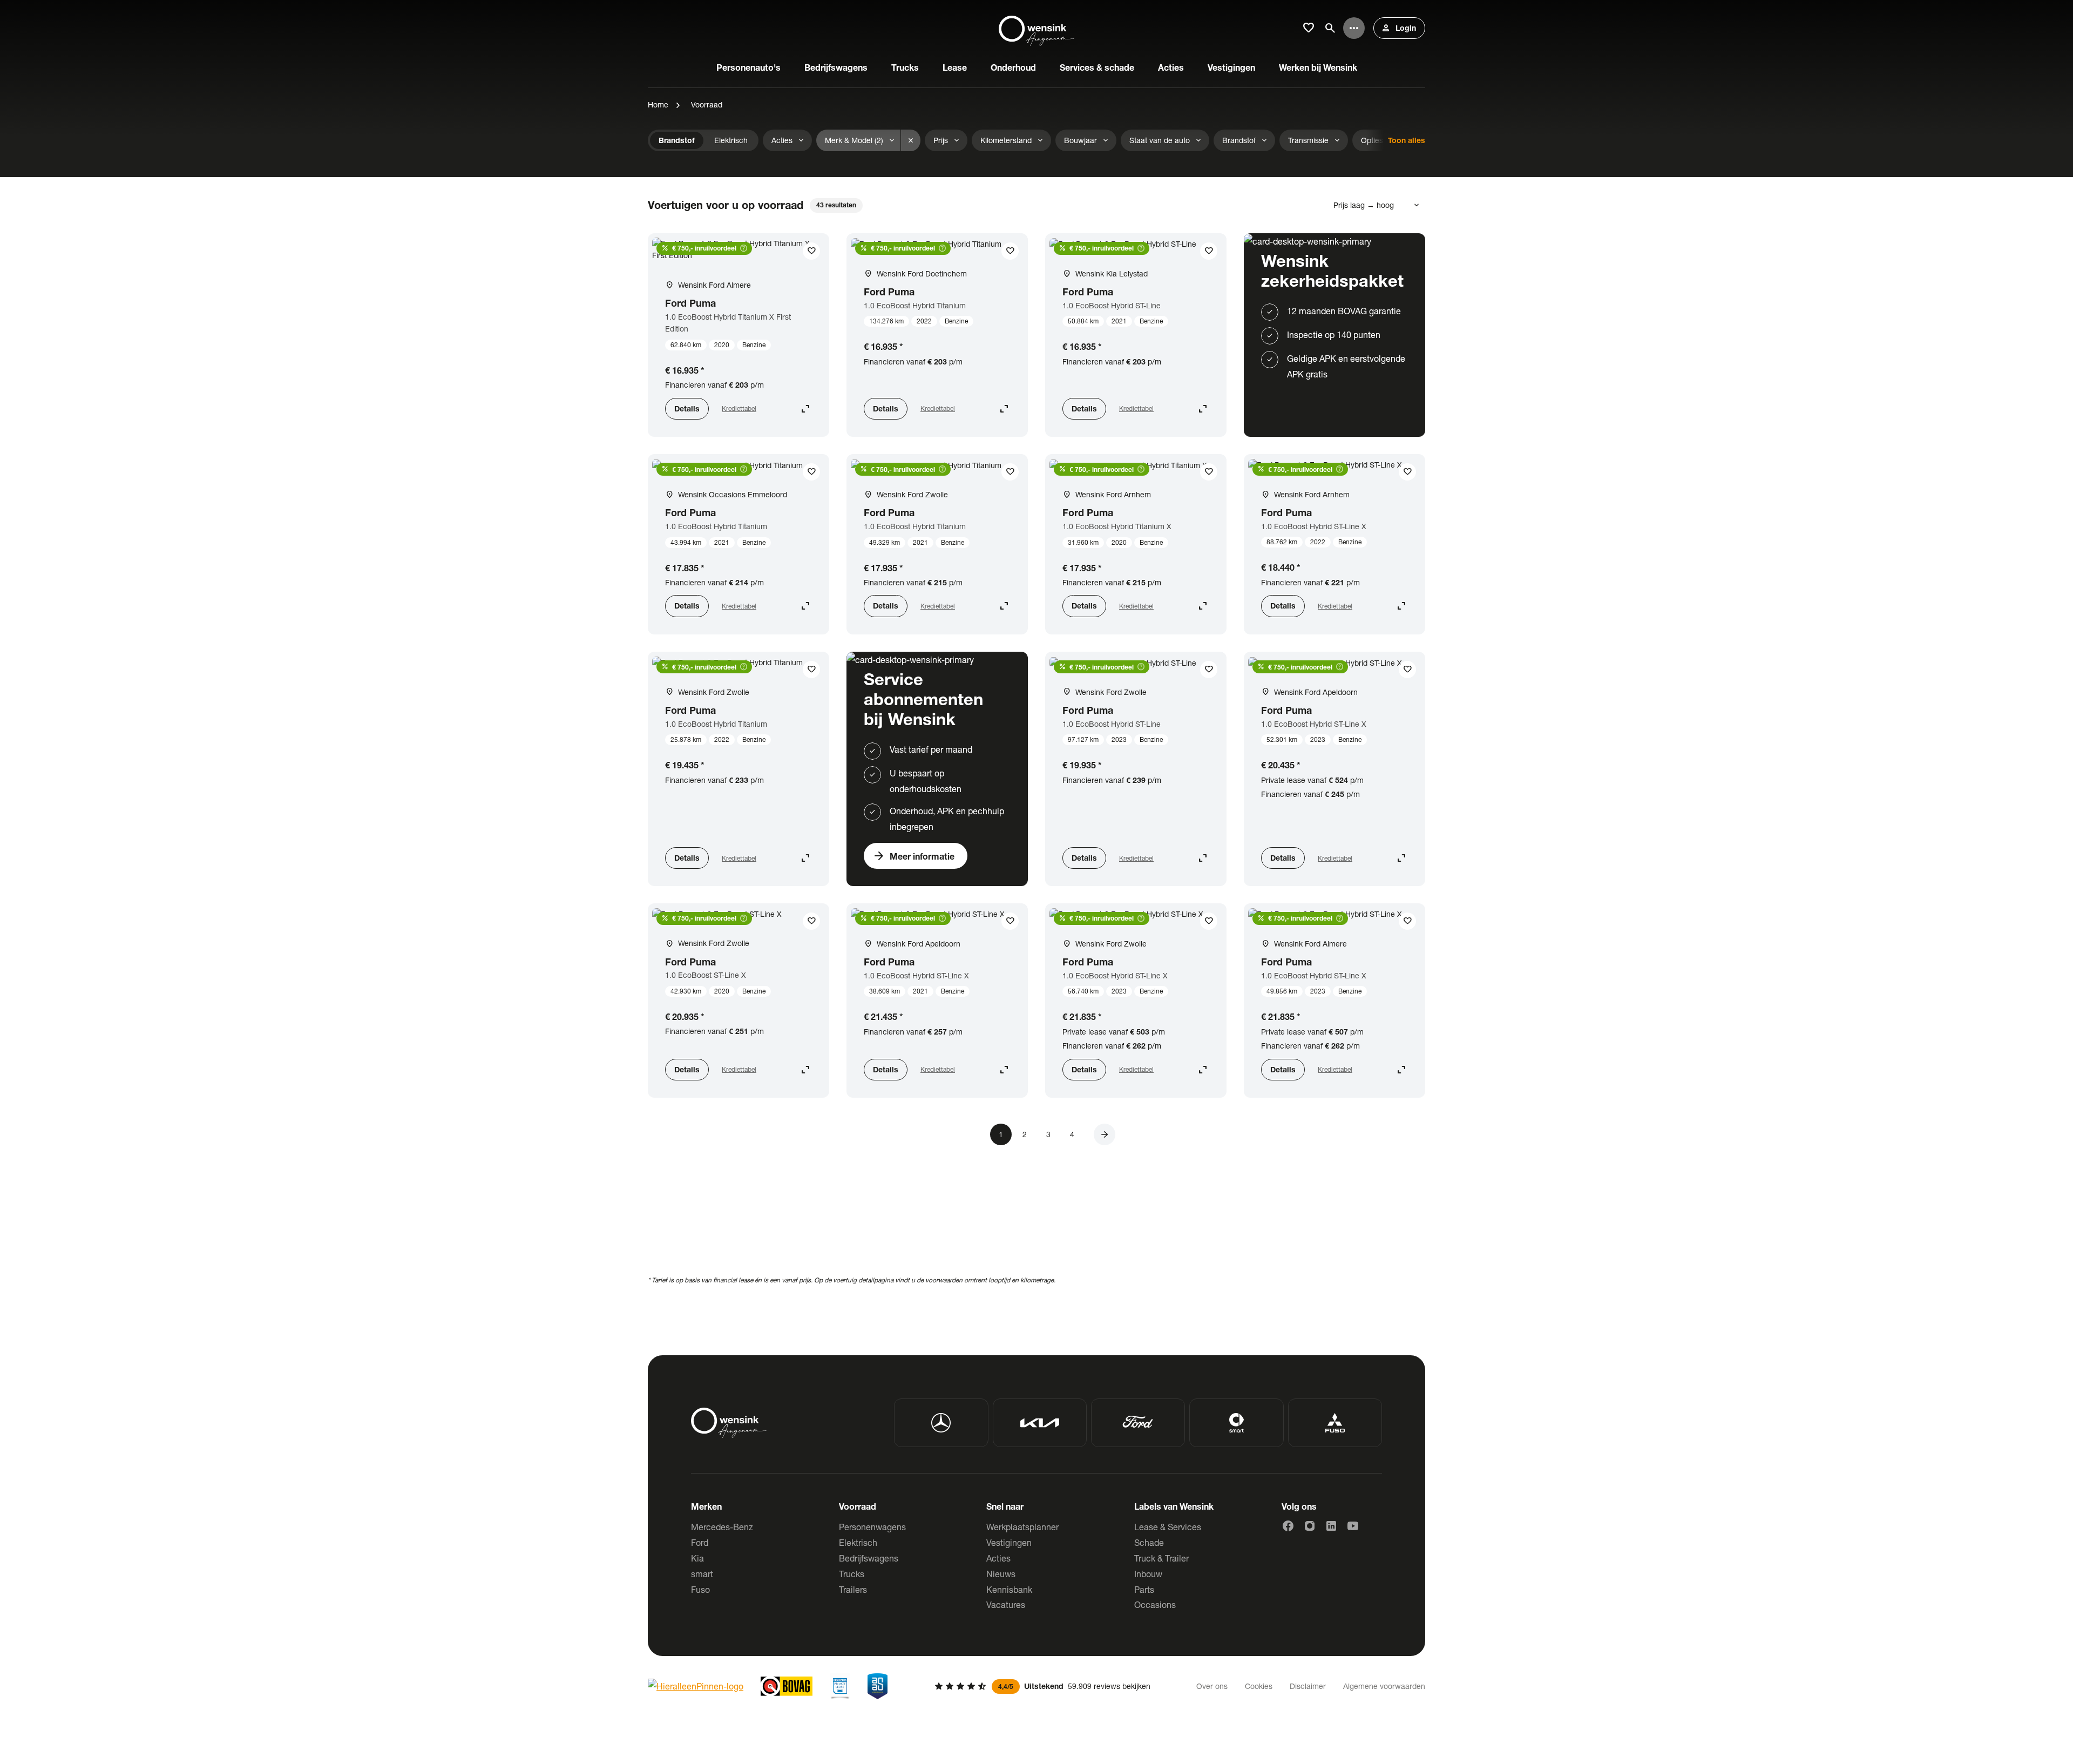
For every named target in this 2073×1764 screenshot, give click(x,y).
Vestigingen (1009, 1542)
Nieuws (1001, 1574)
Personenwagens (872, 1527)
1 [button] (1001, 1134)
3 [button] (1048, 1134)
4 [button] (1072, 1134)
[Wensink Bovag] (787, 1686)
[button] (1105, 1134)
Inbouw (1148, 1574)
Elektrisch (858, 1542)
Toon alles (1407, 140)
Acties (998, 1558)
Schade (1149, 1542)
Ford (700, 1542)
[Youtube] (1353, 1526)
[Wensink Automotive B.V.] (1036, 28)
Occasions (1155, 1604)
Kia (697, 1558)
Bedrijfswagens (869, 1558)
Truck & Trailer (1161, 1558)
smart (702, 1574)
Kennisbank (1009, 1589)
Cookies (1259, 1686)
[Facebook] (1288, 1526)
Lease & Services (1168, 1527)
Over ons (1212, 1686)
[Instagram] (1310, 1526)
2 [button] (1025, 1134)
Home (658, 104)
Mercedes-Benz (722, 1527)
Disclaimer (1308, 1686)
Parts (1144, 1589)
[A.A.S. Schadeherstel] (878, 1686)
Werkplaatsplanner (1022, 1527)
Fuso (700, 1589)
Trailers (853, 1589)
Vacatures (1006, 1604)
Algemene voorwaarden (1384, 1686)
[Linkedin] (1331, 1526)
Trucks (852, 1574)
